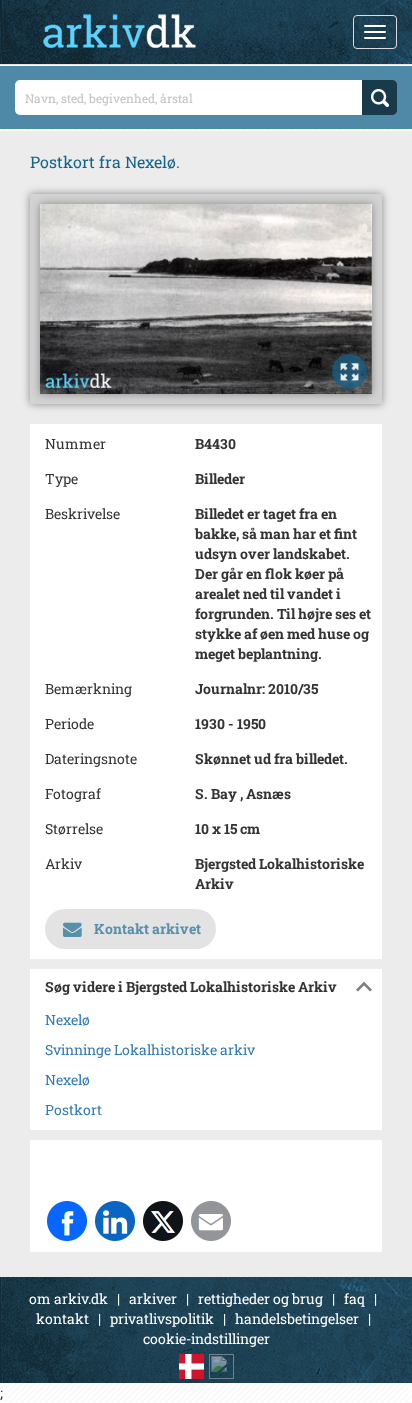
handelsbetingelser (297, 1318)
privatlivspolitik (162, 1318)
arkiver (153, 1298)
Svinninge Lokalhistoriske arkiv (150, 1049)
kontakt (62, 1318)
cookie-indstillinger (206, 1338)
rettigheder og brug (260, 1298)
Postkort (73, 1109)
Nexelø (67, 1019)
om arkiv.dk (68, 1298)
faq (354, 1298)
